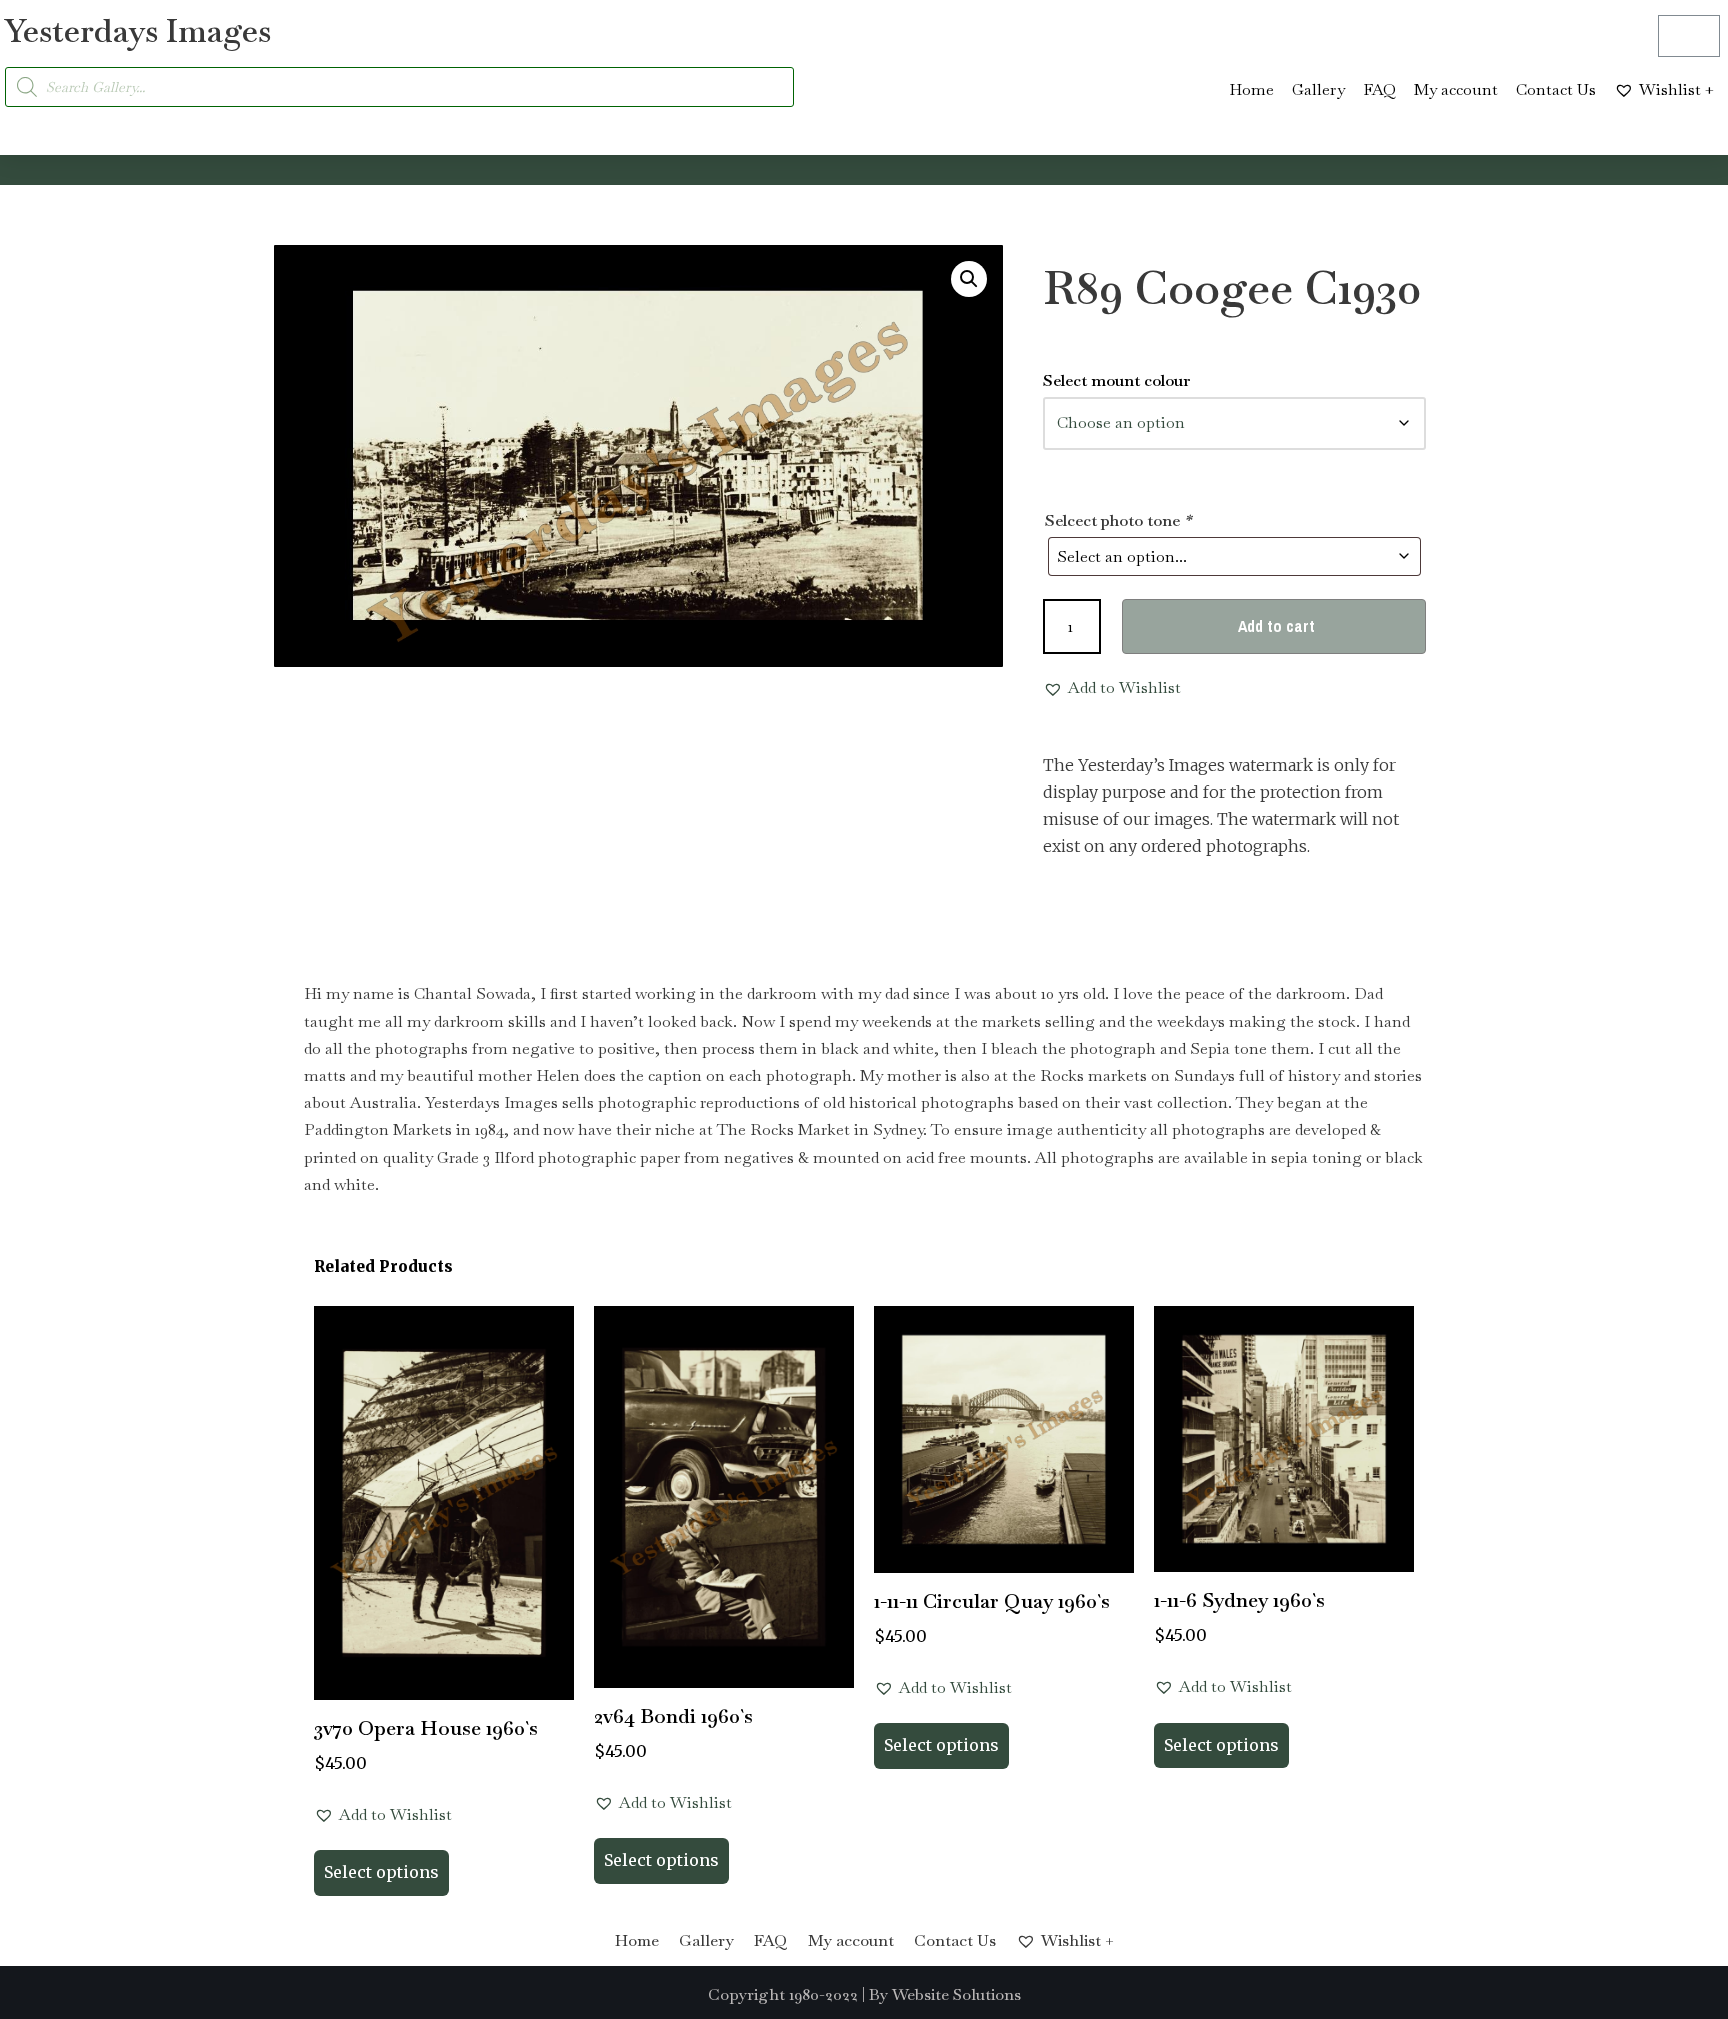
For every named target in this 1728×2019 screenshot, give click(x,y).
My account (1456, 89)
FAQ (1379, 89)
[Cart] (1689, 36)
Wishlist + (1676, 89)
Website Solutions (956, 1994)
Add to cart (1276, 626)
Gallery (1318, 89)
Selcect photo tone (1118, 520)
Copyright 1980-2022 (783, 1994)
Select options (381, 1872)
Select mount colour (1117, 380)
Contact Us (1556, 89)
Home (1251, 89)
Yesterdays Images (138, 30)
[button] (969, 279)
